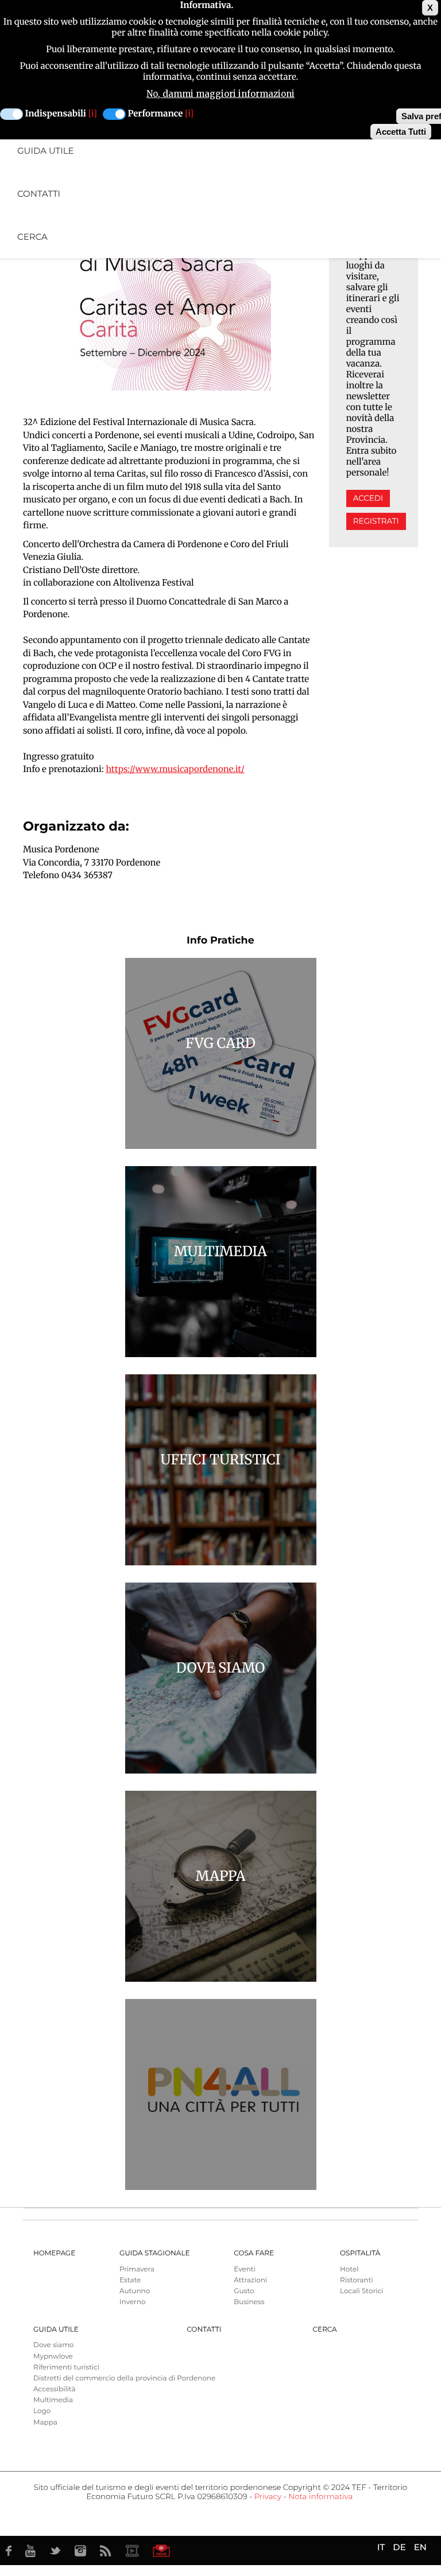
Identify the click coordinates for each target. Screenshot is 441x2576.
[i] (93, 114)
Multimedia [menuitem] (53, 2400)
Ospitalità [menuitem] (360, 2253)
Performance (156, 114)
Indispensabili (56, 114)
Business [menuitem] (249, 2302)
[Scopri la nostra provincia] (132, 2551)
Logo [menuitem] (42, 2411)
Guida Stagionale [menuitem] (155, 2253)
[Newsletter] (161, 2551)
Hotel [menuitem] (349, 2269)
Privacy (268, 2497)
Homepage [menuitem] (54, 2253)
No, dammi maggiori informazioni (220, 94)
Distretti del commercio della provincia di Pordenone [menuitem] (124, 2378)
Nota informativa (320, 2497)
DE (399, 2547)
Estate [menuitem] (130, 2280)
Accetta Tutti (401, 132)
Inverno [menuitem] (133, 2302)
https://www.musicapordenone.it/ (175, 769)
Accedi (368, 498)
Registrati (376, 521)
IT (381, 2547)
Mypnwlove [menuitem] (53, 2357)
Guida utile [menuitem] (46, 151)
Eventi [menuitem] (245, 2269)
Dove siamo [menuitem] (53, 2345)
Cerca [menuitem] (32, 237)
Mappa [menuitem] (45, 2423)
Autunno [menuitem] (135, 2291)
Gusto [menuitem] (244, 2291)
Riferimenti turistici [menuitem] (66, 2367)
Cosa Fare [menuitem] (254, 2253)
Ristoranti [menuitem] (357, 2280)
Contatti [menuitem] (39, 194)
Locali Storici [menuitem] (361, 2291)
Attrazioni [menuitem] (250, 2280)
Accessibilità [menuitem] (54, 2389)
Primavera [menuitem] (137, 2269)
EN (420, 2547)
